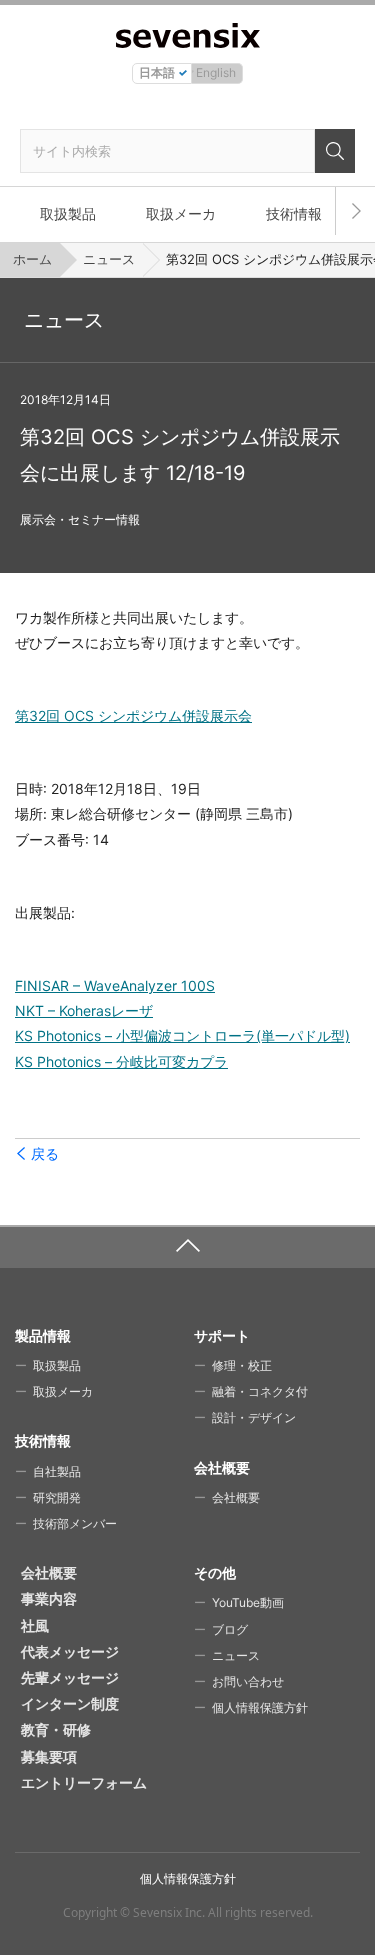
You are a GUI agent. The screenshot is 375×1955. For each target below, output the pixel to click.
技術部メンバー (75, 1523)
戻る (45, 1154)
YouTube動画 (248, 1602)
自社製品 (57, 1471)
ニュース (109, 259)
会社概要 (236, 1497)
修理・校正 (242, 1365)
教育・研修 (56, 1729)
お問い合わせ (248, 1681)
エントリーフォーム (84, 1782)
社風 (35, 1625)
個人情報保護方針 (260, 1707)
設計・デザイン (254, 1417)
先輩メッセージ (70, 1677)
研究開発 (57, 1497)
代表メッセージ (70, 1651)
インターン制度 (70, 1703)
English (216, 72)
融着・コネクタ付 (260, 1391)
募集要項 (49, 1756)
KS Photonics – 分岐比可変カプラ (121, 1061)
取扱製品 (68, 213)
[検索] (335, 151)
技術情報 (294, 213)
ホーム (32, 259)
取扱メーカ (181, 213)
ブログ (230, 1629)
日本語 (157, 72)
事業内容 (49, 1598)
